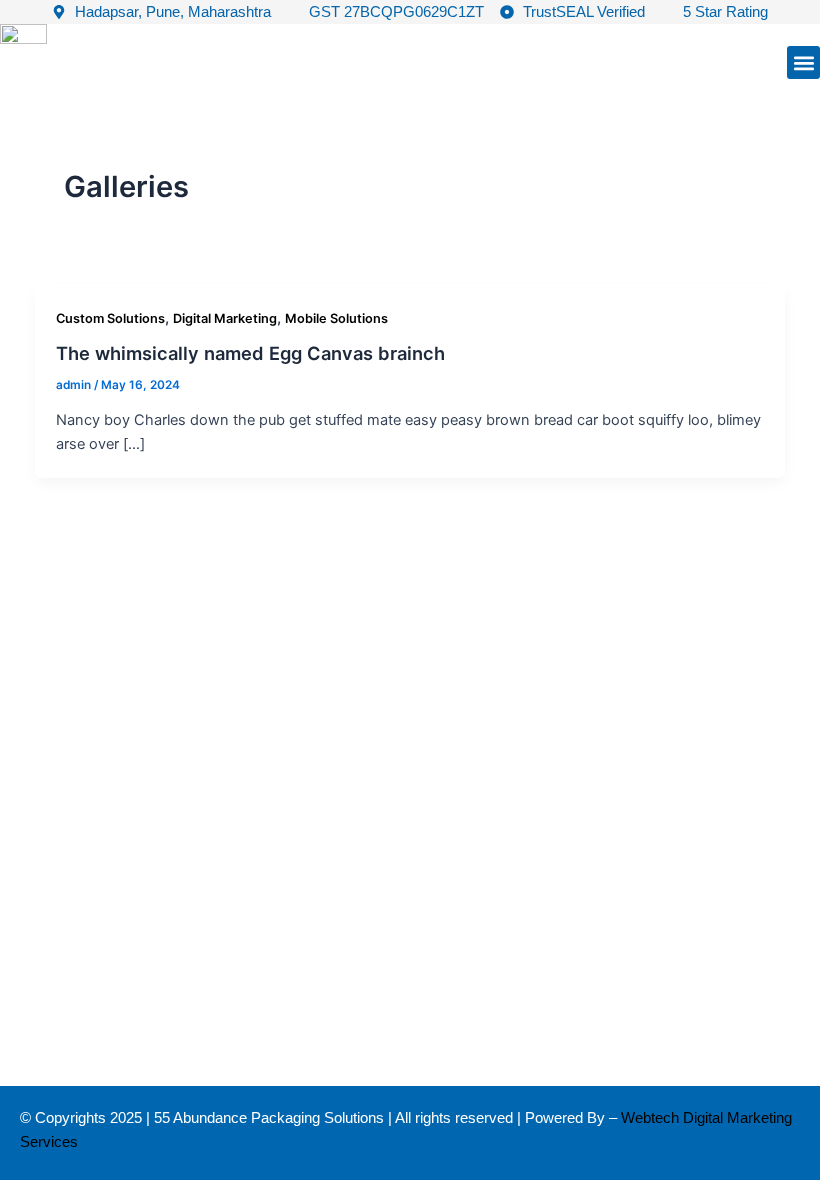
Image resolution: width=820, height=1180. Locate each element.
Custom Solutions (110, 318)
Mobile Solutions (336, 318)
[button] (803, 62)
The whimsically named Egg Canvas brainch (250, 353)
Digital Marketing (225, 318)
